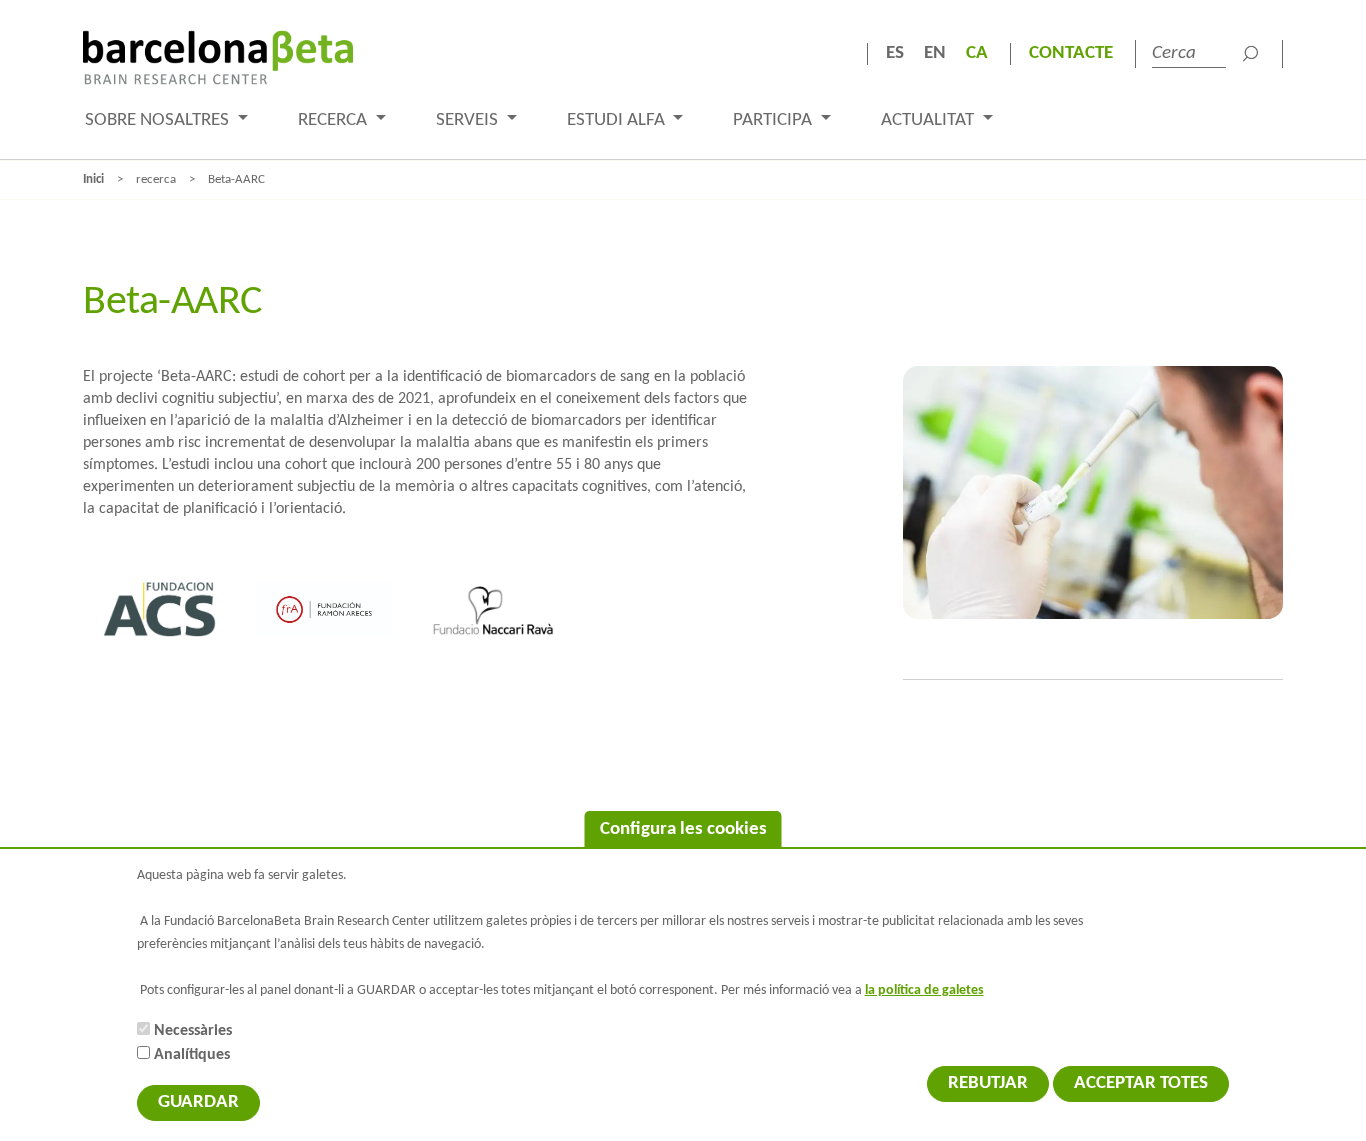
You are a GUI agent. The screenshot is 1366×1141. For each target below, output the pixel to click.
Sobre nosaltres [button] (159, 120)
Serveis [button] (469, 120)
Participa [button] (774, 120)
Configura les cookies (683, 829)
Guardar (198, 1102)
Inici (93, 179)
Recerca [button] (334, 120)
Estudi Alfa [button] (618, 120)
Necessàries (193, 1031)
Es (895, 53)
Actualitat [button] (929, 120)
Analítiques (192, 1055)
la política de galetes (924, 990)
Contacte (1071, 53)
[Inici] (218, 57)
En (935, 53)
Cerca (1250, 54)
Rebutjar (988, 1083)
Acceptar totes (1141, 1083)
